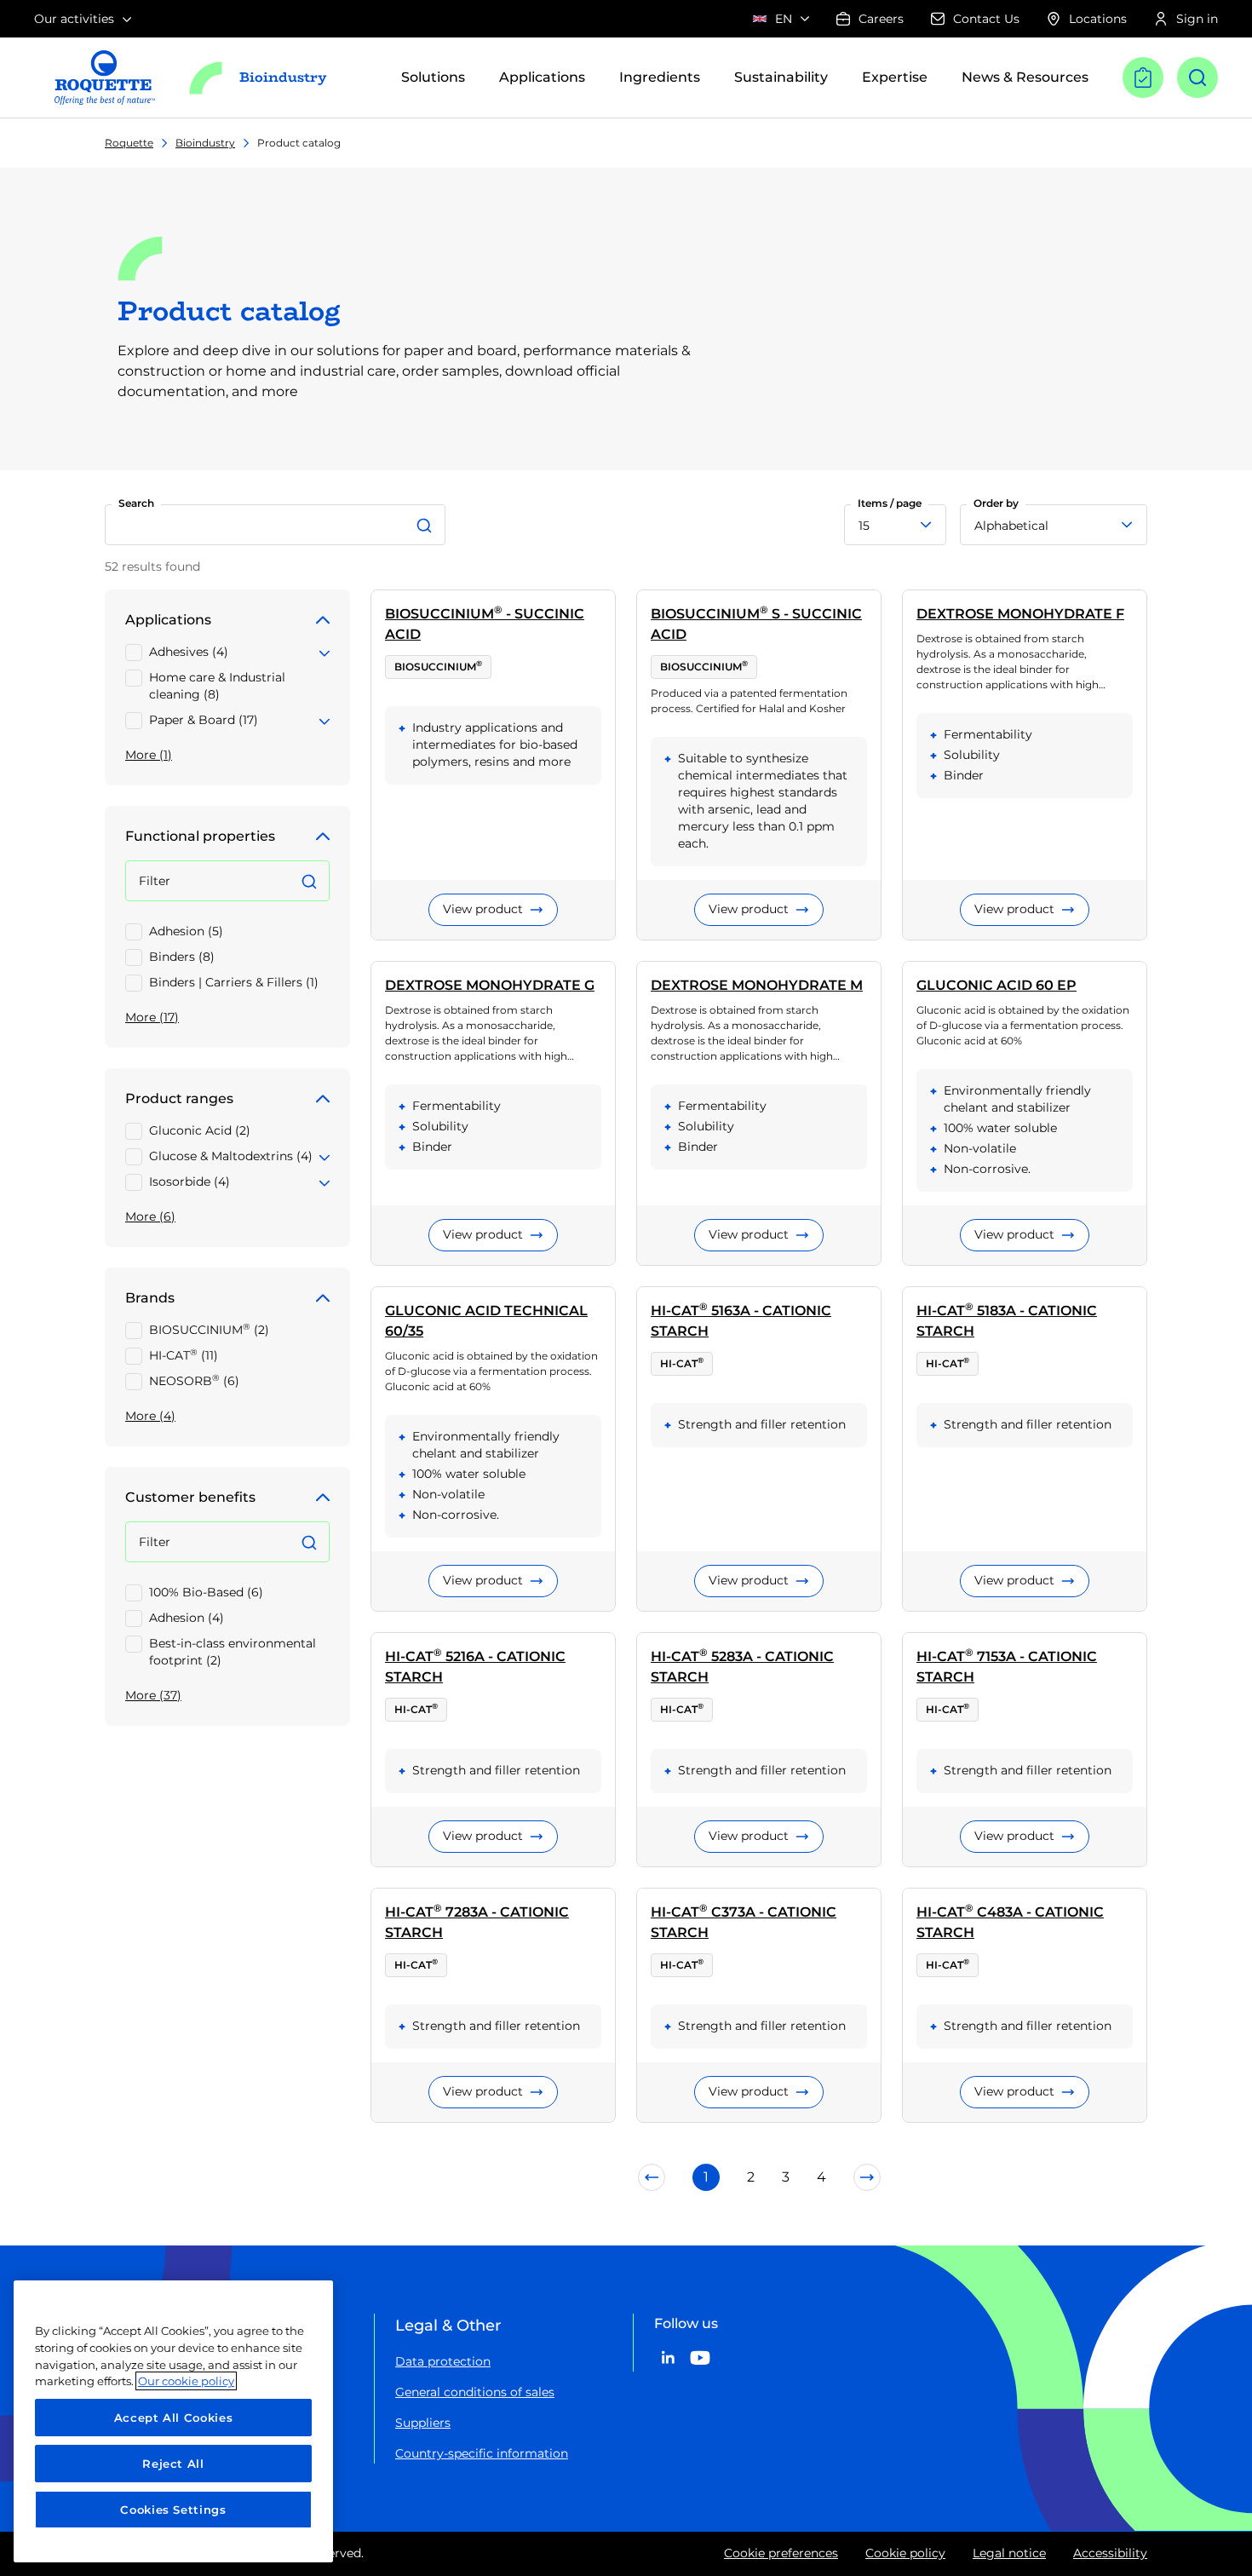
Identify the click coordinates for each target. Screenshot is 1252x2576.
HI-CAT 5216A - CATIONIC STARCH (475, 1666)
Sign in (1197, 19)
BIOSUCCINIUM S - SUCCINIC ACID (756, 623)
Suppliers (423, 2423)
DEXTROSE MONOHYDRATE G (490, 985)
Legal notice (1009, 2553)
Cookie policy (905, 2553)
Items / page (890, 503)
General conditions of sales (475, 2392)
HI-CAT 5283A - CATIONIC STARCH (742, 1666)
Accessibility (1110, 2553)
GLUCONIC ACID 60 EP (996, 985)
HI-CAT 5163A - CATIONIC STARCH (741, 1320)
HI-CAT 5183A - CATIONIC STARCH (1007, 1320)
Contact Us (986, 19)
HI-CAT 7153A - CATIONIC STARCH (1007, 1666)
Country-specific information (482, 2453)
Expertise (895, 77)
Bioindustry (205, 143)
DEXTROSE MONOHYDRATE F (1020, 614)
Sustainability (781, 77)
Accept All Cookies (174, 2418)
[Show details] (324, 651)
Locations (1098, 19)
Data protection (443, 2361)
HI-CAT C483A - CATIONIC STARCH (1010, 1921)
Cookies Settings (173, 2510)
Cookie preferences (781, 2553)
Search (136, 503)
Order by (996, 503)
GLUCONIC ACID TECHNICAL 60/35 (486, 1321)
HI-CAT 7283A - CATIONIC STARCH (477, 1921)
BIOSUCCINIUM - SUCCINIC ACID (485, 623)
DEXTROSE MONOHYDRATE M (757, 985)
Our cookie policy (186, 2381)
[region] (173, 2421)
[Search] (427, 525)
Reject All (173, 2464)
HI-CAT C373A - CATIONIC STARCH (744, 1921)
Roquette (129, 143)
